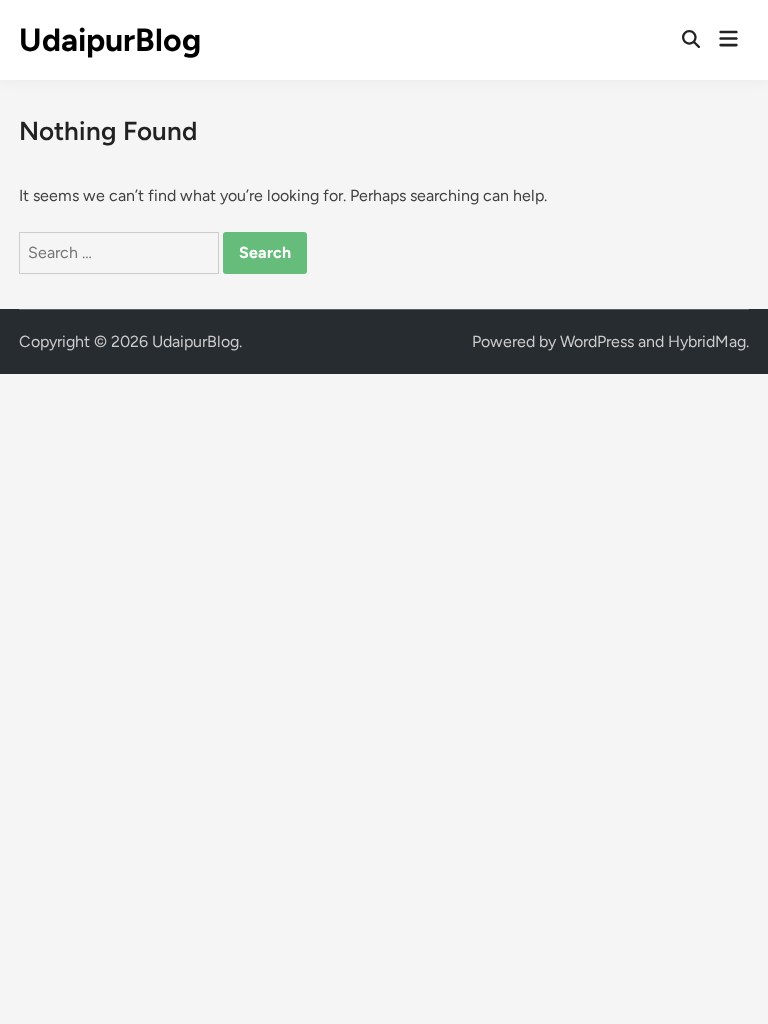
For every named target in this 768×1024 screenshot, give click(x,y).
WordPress (597, 341)
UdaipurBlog (110, 40)
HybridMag (707, 341)
